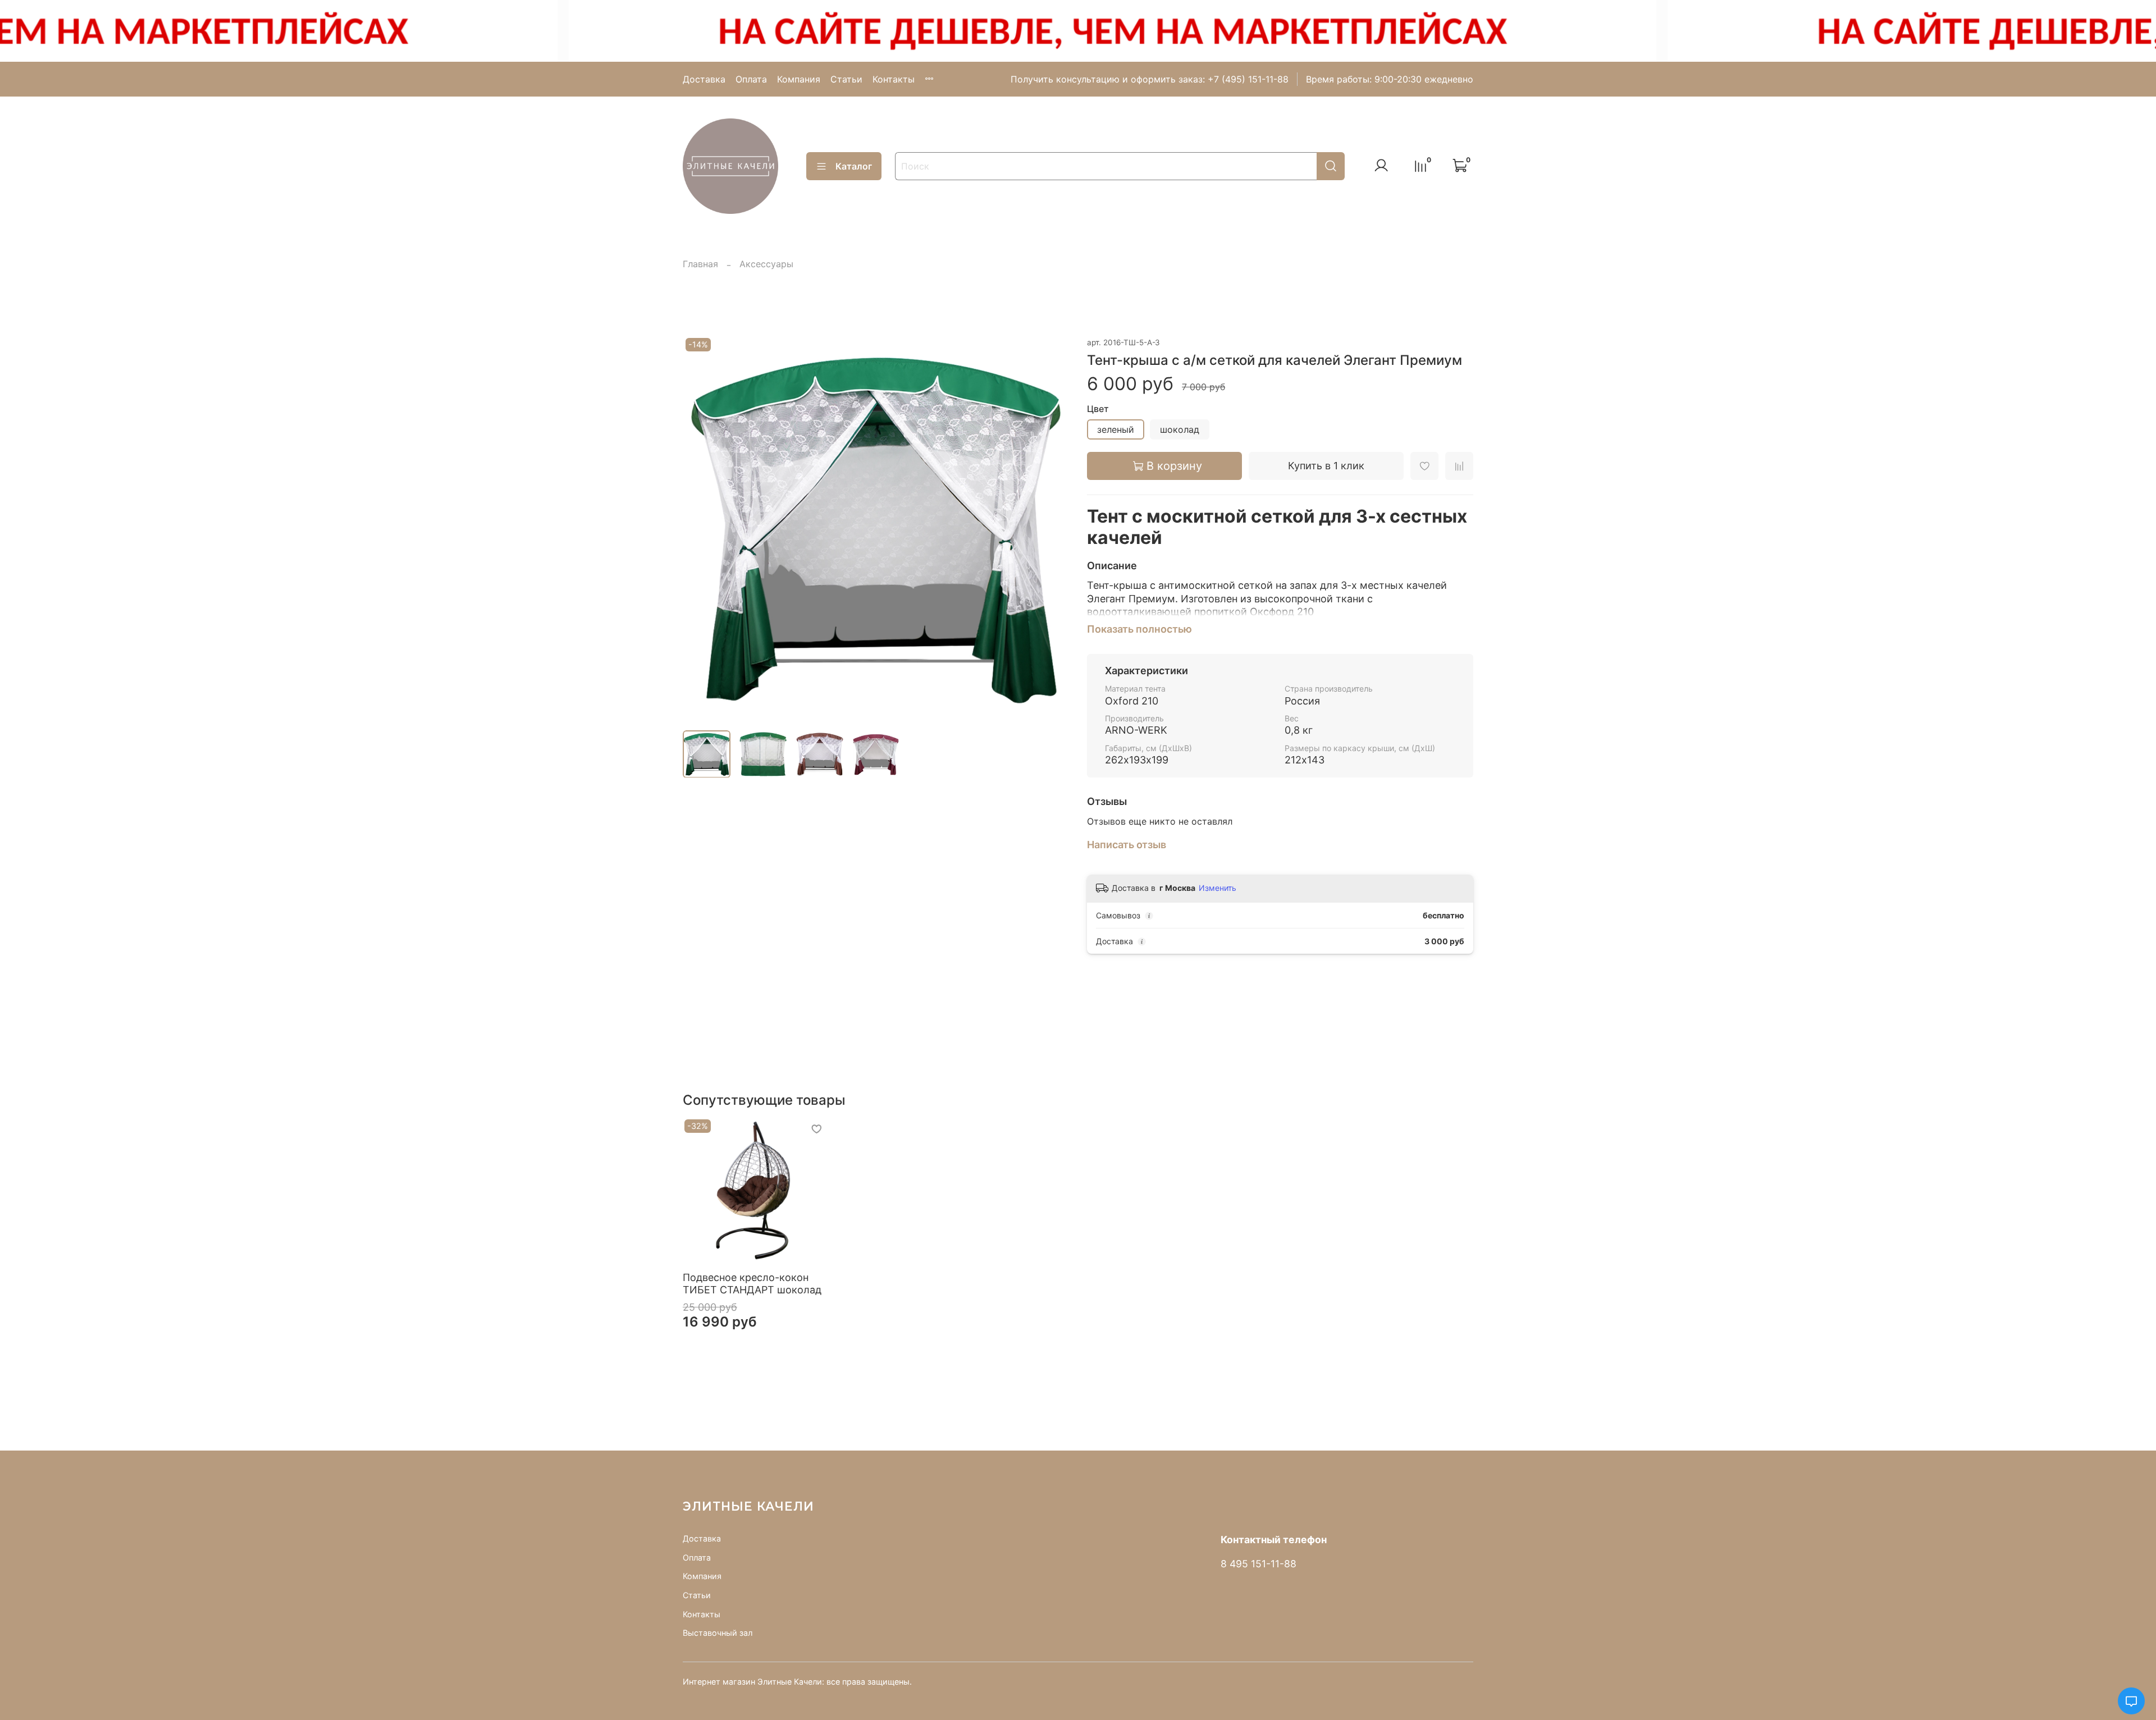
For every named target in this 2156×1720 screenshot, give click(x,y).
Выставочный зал (718, 1633)
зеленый (1116, 429)
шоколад (1180, 429)
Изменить (1218, 888)
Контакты (894, 79)
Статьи (846, 79)
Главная (700, 264)
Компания (799, 79)
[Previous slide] (701, 528)
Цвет (1098, 409)
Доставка (704, 79)
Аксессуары (766, 264)
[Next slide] (1051, 528)
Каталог (854, 166)
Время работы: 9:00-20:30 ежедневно (1390, 79)
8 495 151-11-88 (1259, 1564)
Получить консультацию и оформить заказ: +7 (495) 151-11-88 (1150, 79)
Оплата (751, 79)
